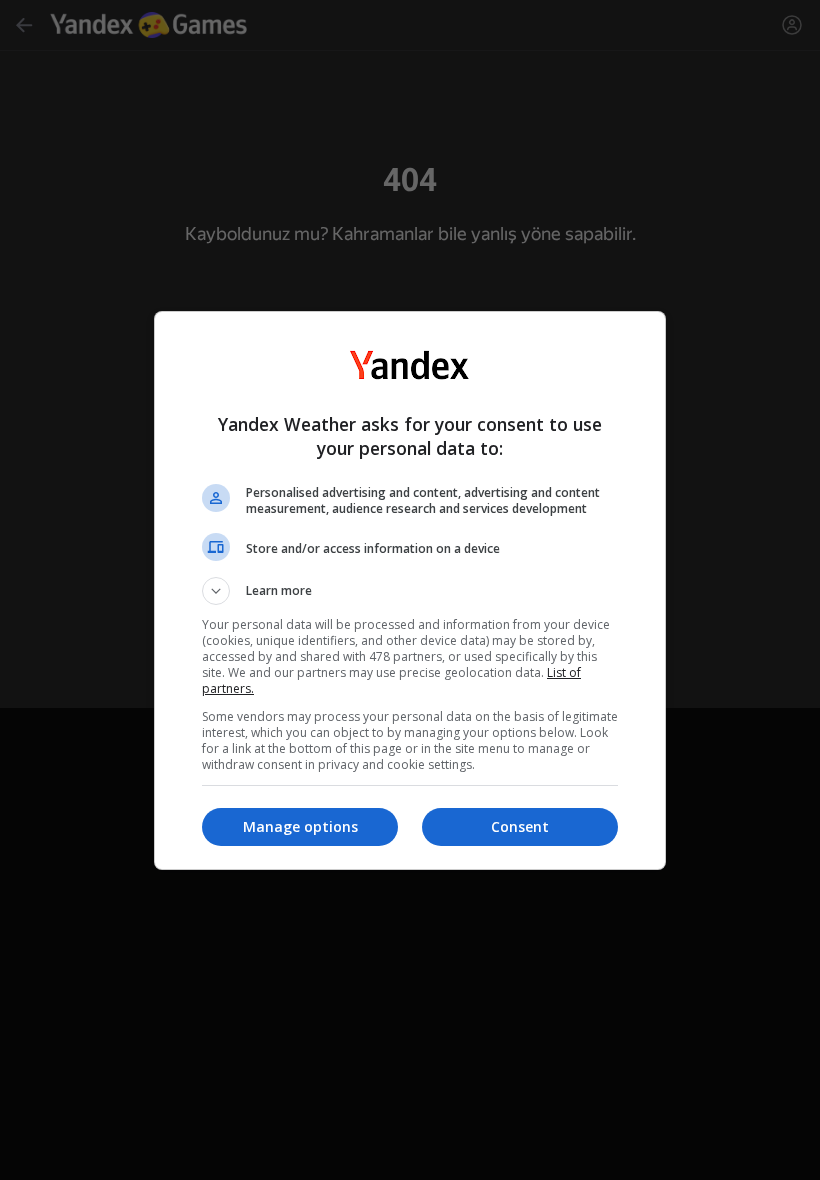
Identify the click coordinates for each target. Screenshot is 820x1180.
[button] (410, 591)
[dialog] (410, 590)
